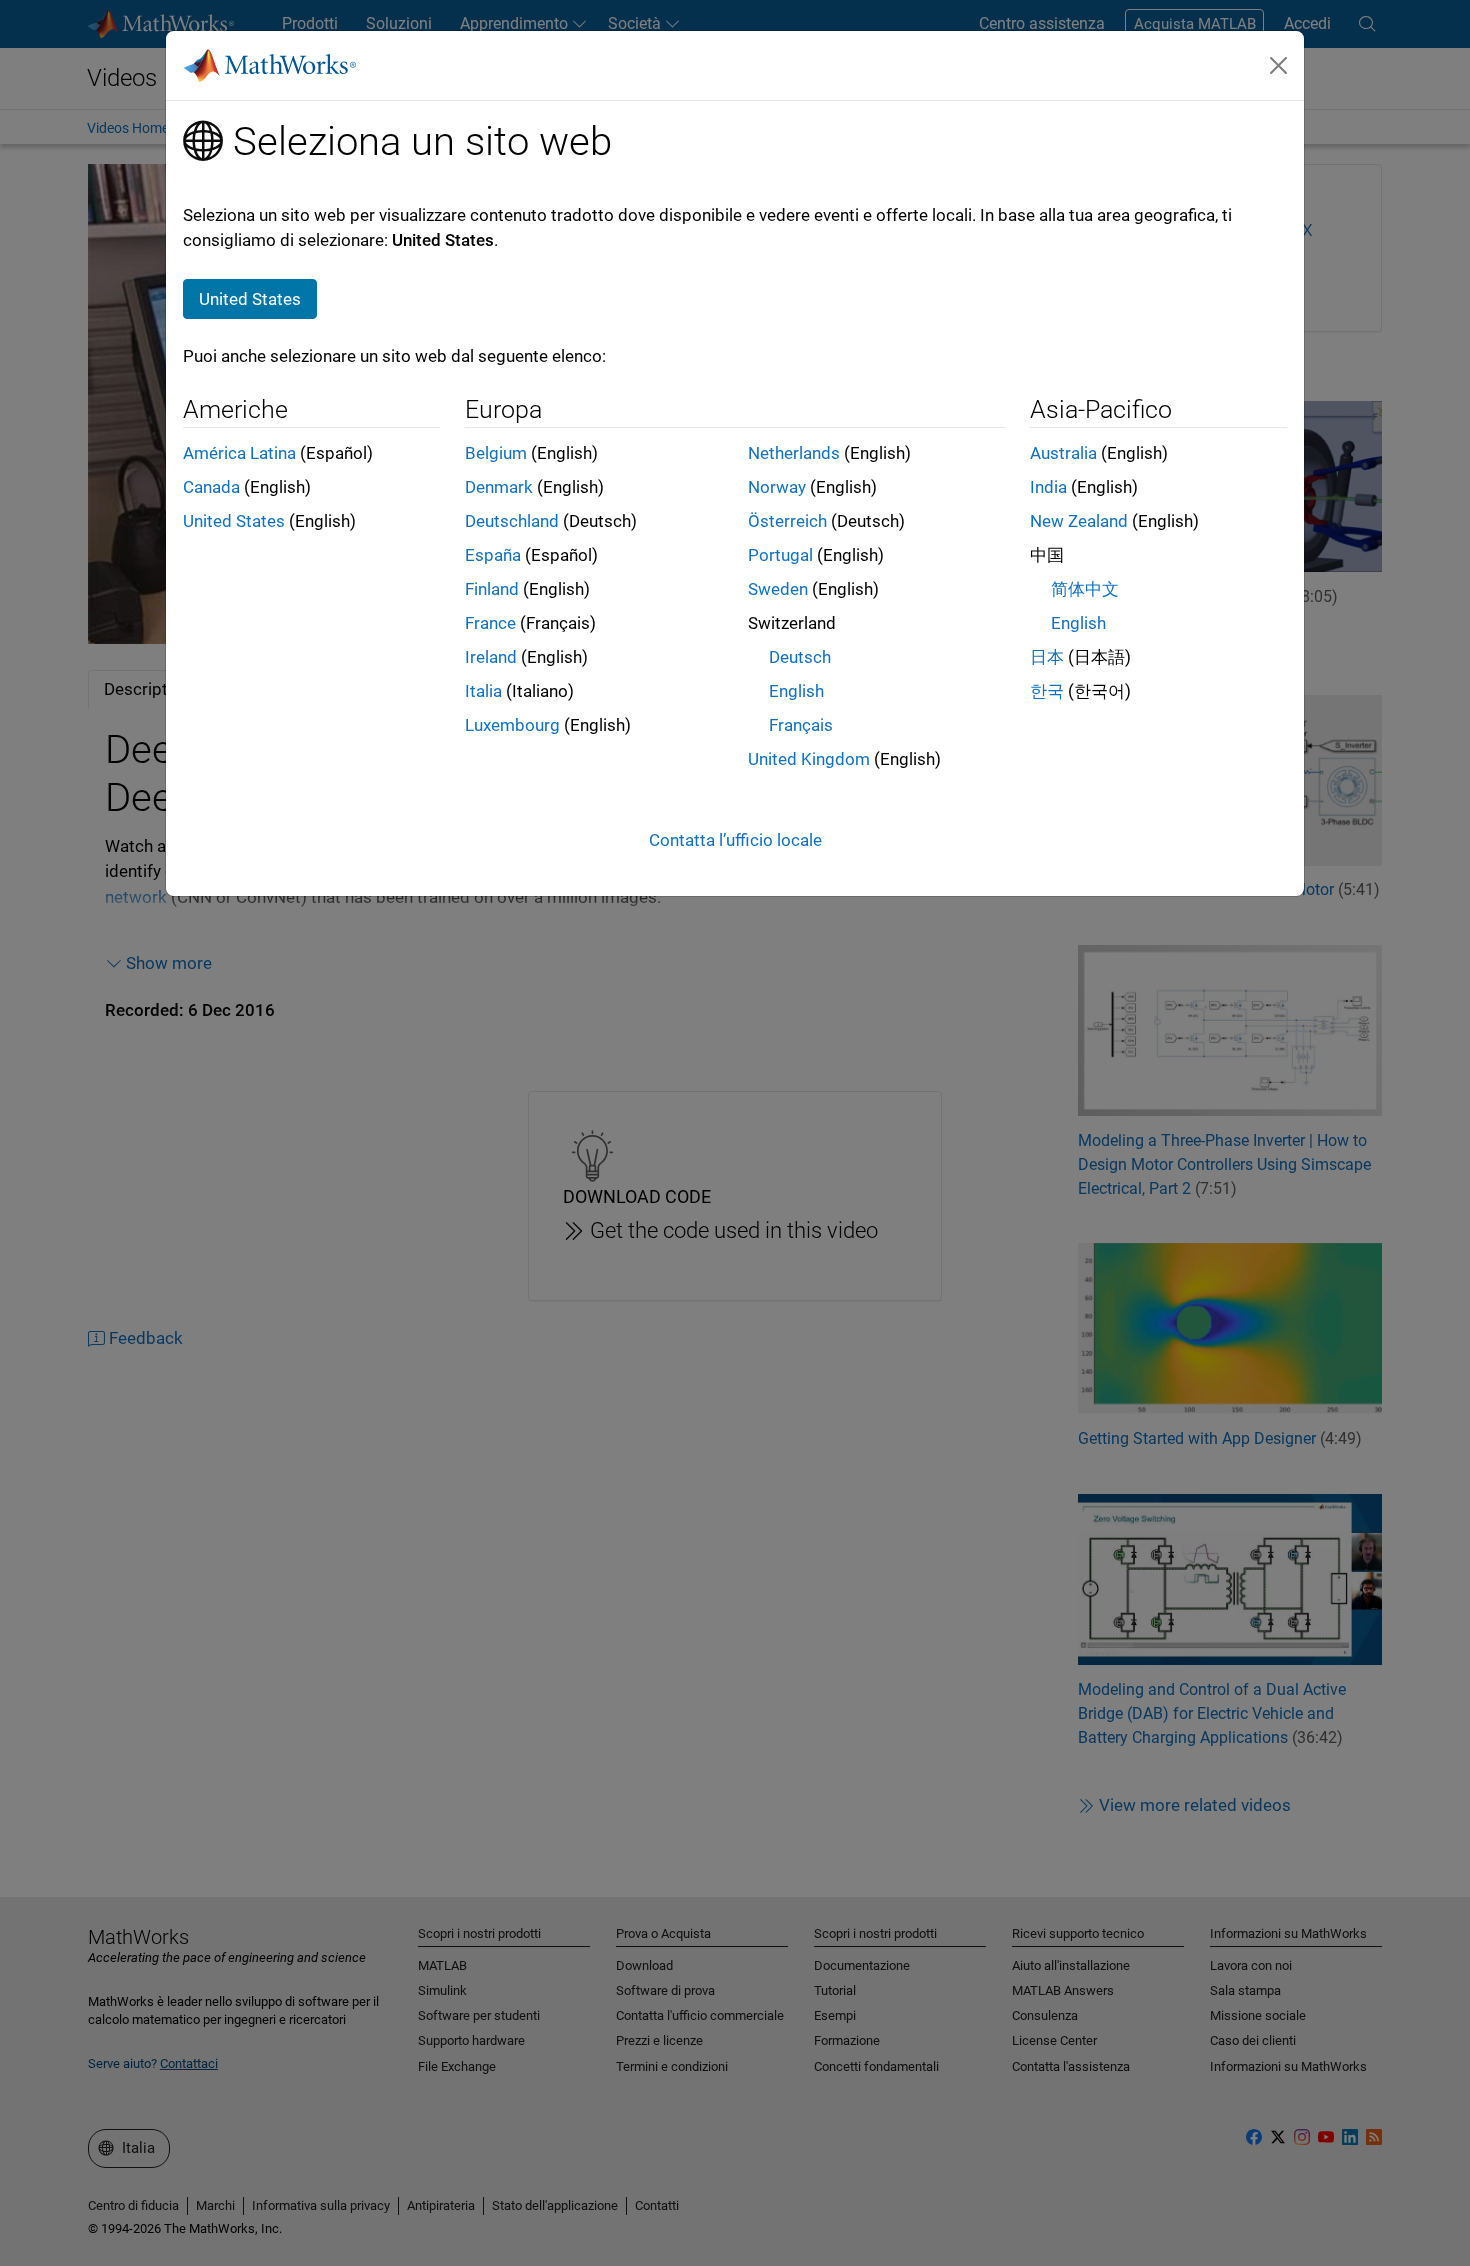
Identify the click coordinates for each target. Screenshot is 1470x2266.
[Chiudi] (1279, 65)
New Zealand (1079, 521)
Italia (483, 691)
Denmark (499, 487)
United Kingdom (809, 759)
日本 (1047, 657)
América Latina (239, 453)
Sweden (778, 589)
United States (234, 521)
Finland (492, 589)
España (493, 555)
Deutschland (512, 521)
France (490, 623)
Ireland (491, 657)
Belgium (496, 453)
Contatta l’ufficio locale (735, 840)
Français (801, 725)
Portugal (780, 555)
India (1048, 487)
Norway (777, 487)
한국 (1047, 691)
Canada (211, 487)
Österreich (787, 521)
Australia (1063, 453)
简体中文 (1085, 589)
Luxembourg (512, 725)
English (796, 691)
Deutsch (800, 657)
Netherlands (794, 453)
